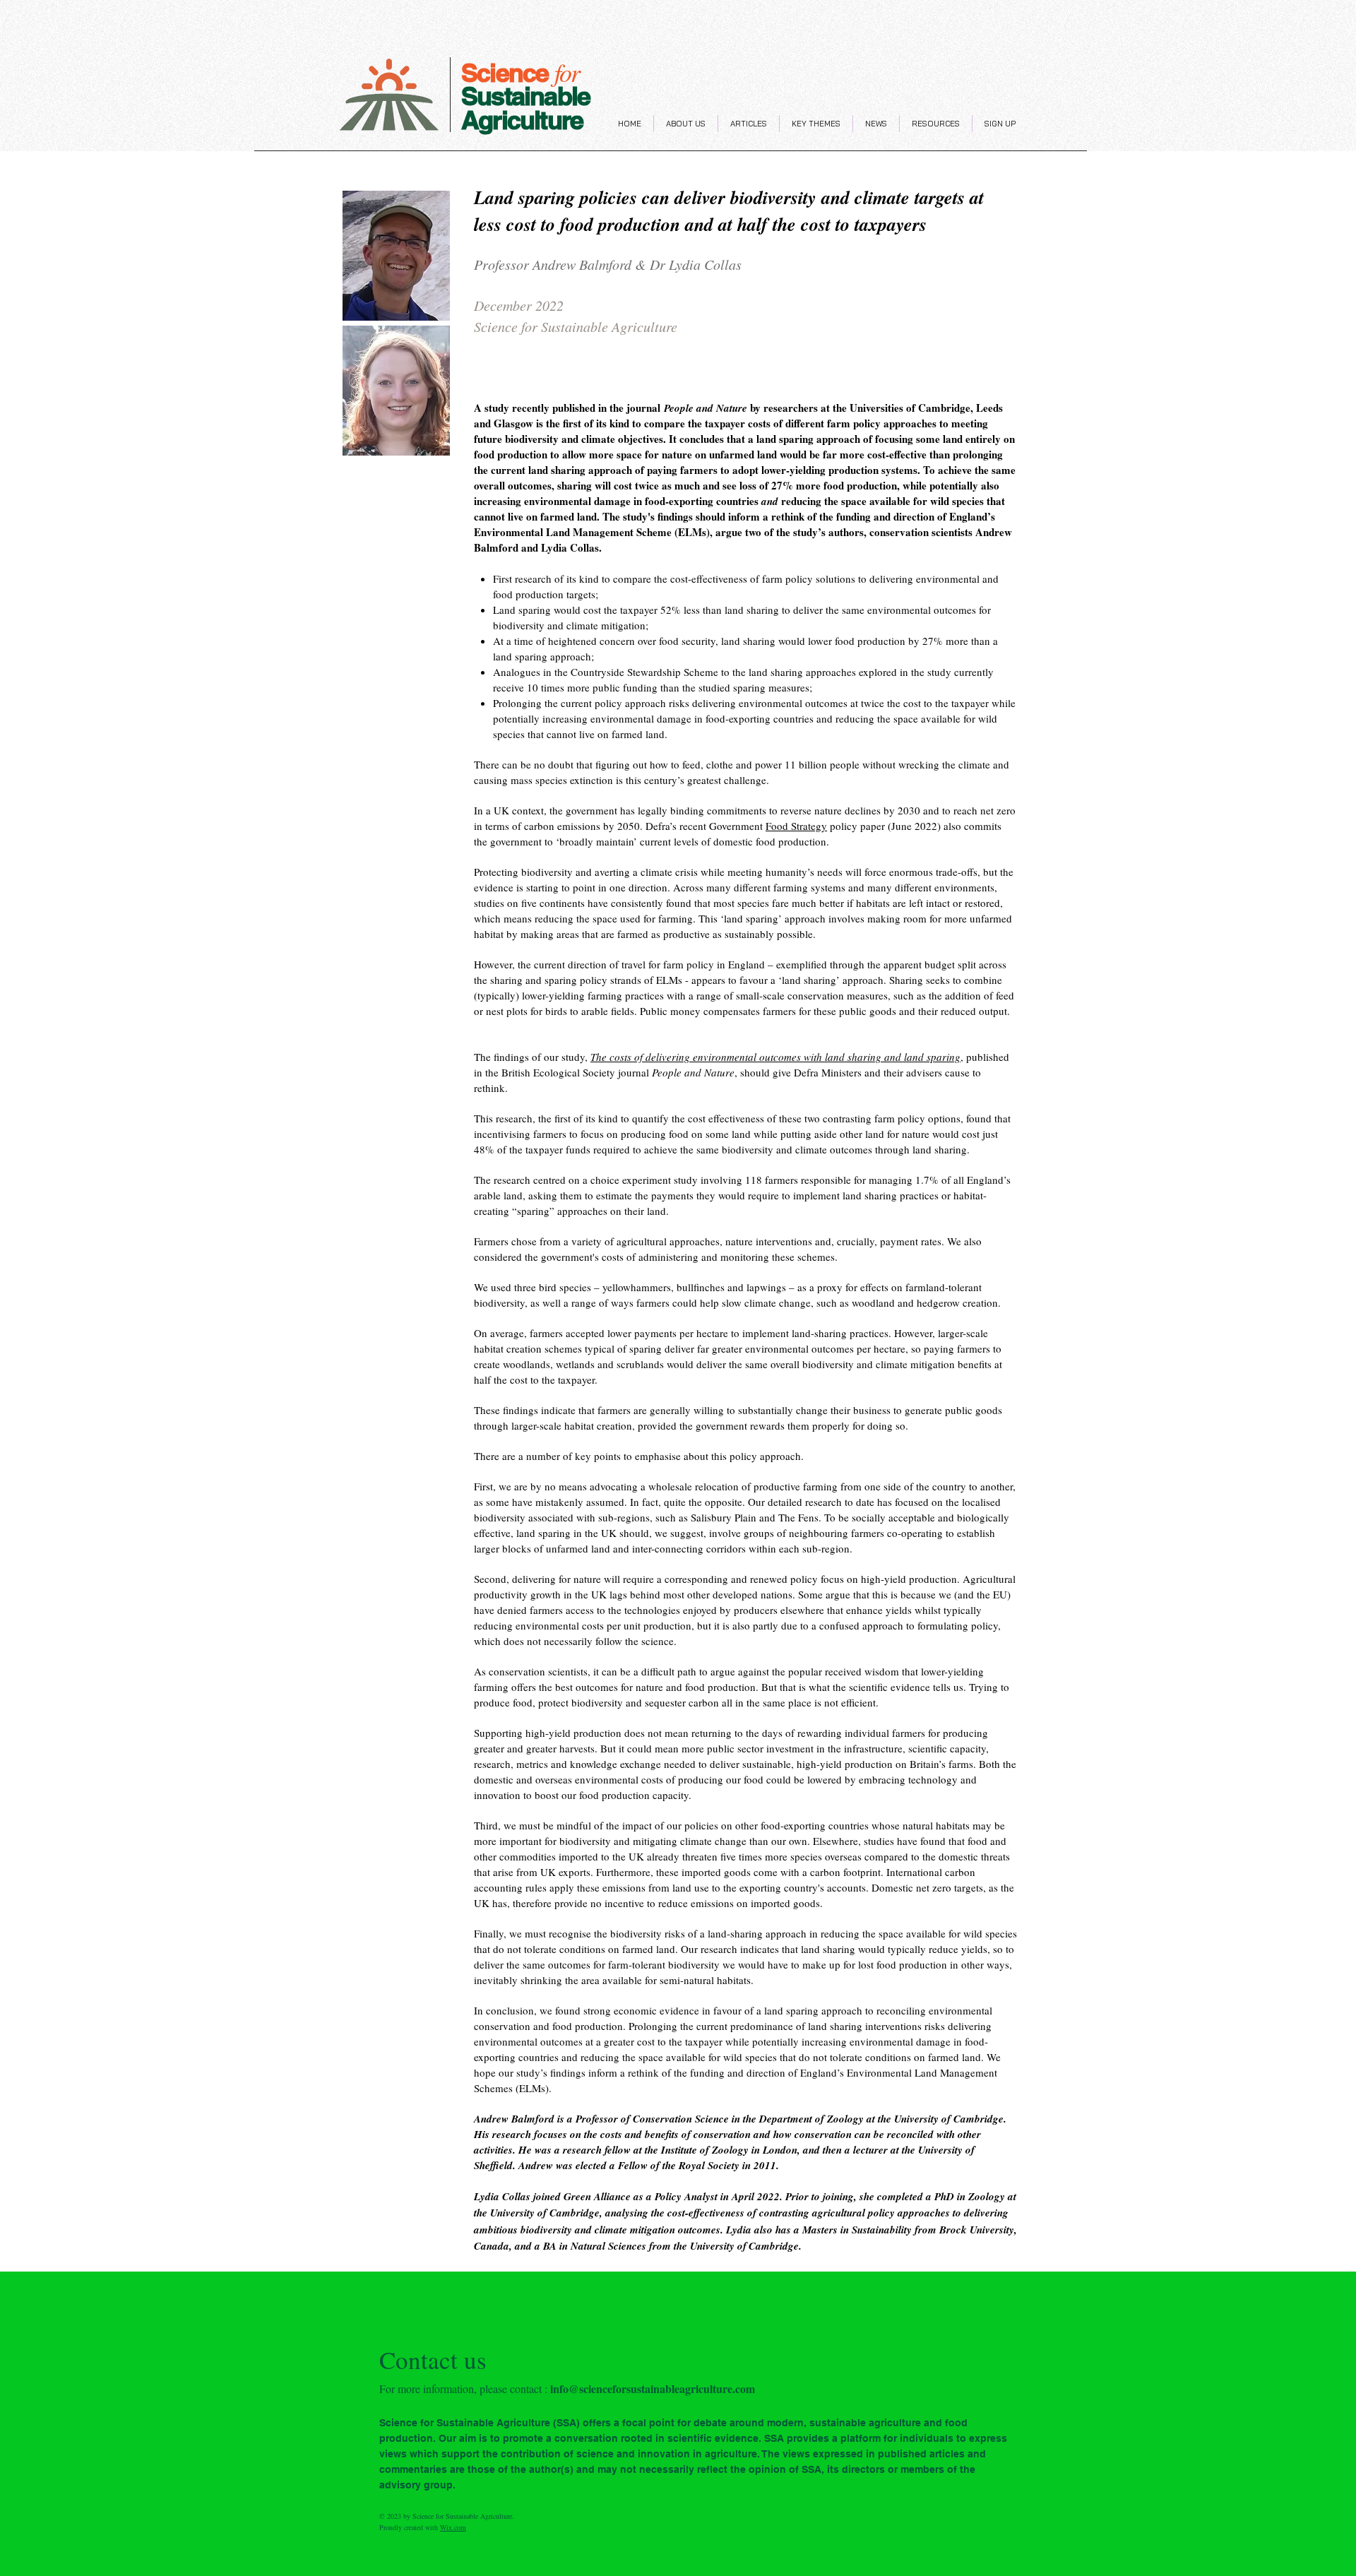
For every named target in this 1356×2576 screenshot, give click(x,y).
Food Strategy (796, 826)
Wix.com (453, 2527)
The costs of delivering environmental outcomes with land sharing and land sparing (775, 1057)
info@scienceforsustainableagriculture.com (653, 2388)
